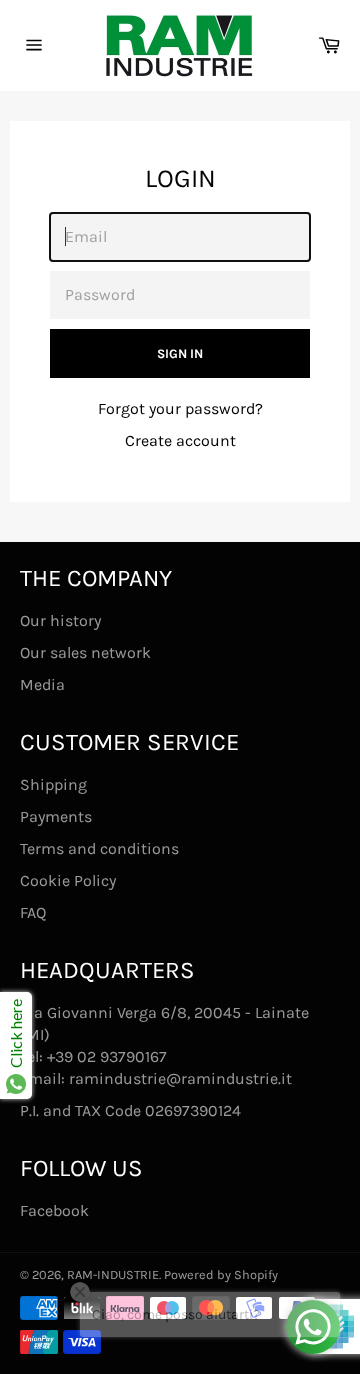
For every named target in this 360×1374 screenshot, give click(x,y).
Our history (60, 620)
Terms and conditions (99, 848)
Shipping (53, 784)
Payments (56, 816)
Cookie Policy (68, 880)
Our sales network (85, 652)
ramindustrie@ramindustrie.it (180, 1078)
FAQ (33, 912)
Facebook (54, 1210)
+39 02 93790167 (107, 1056)
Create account (180, 440)
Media (42, 684)
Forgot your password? (180, 408)
